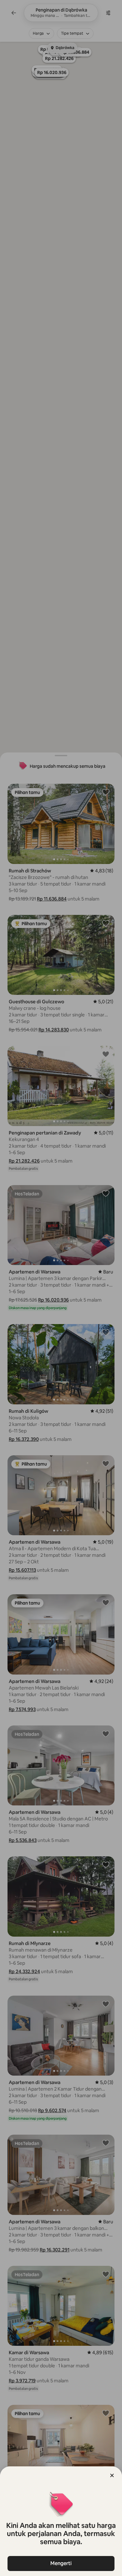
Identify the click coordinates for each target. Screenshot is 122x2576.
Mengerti (61, 2563)
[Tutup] (112, 2475)
